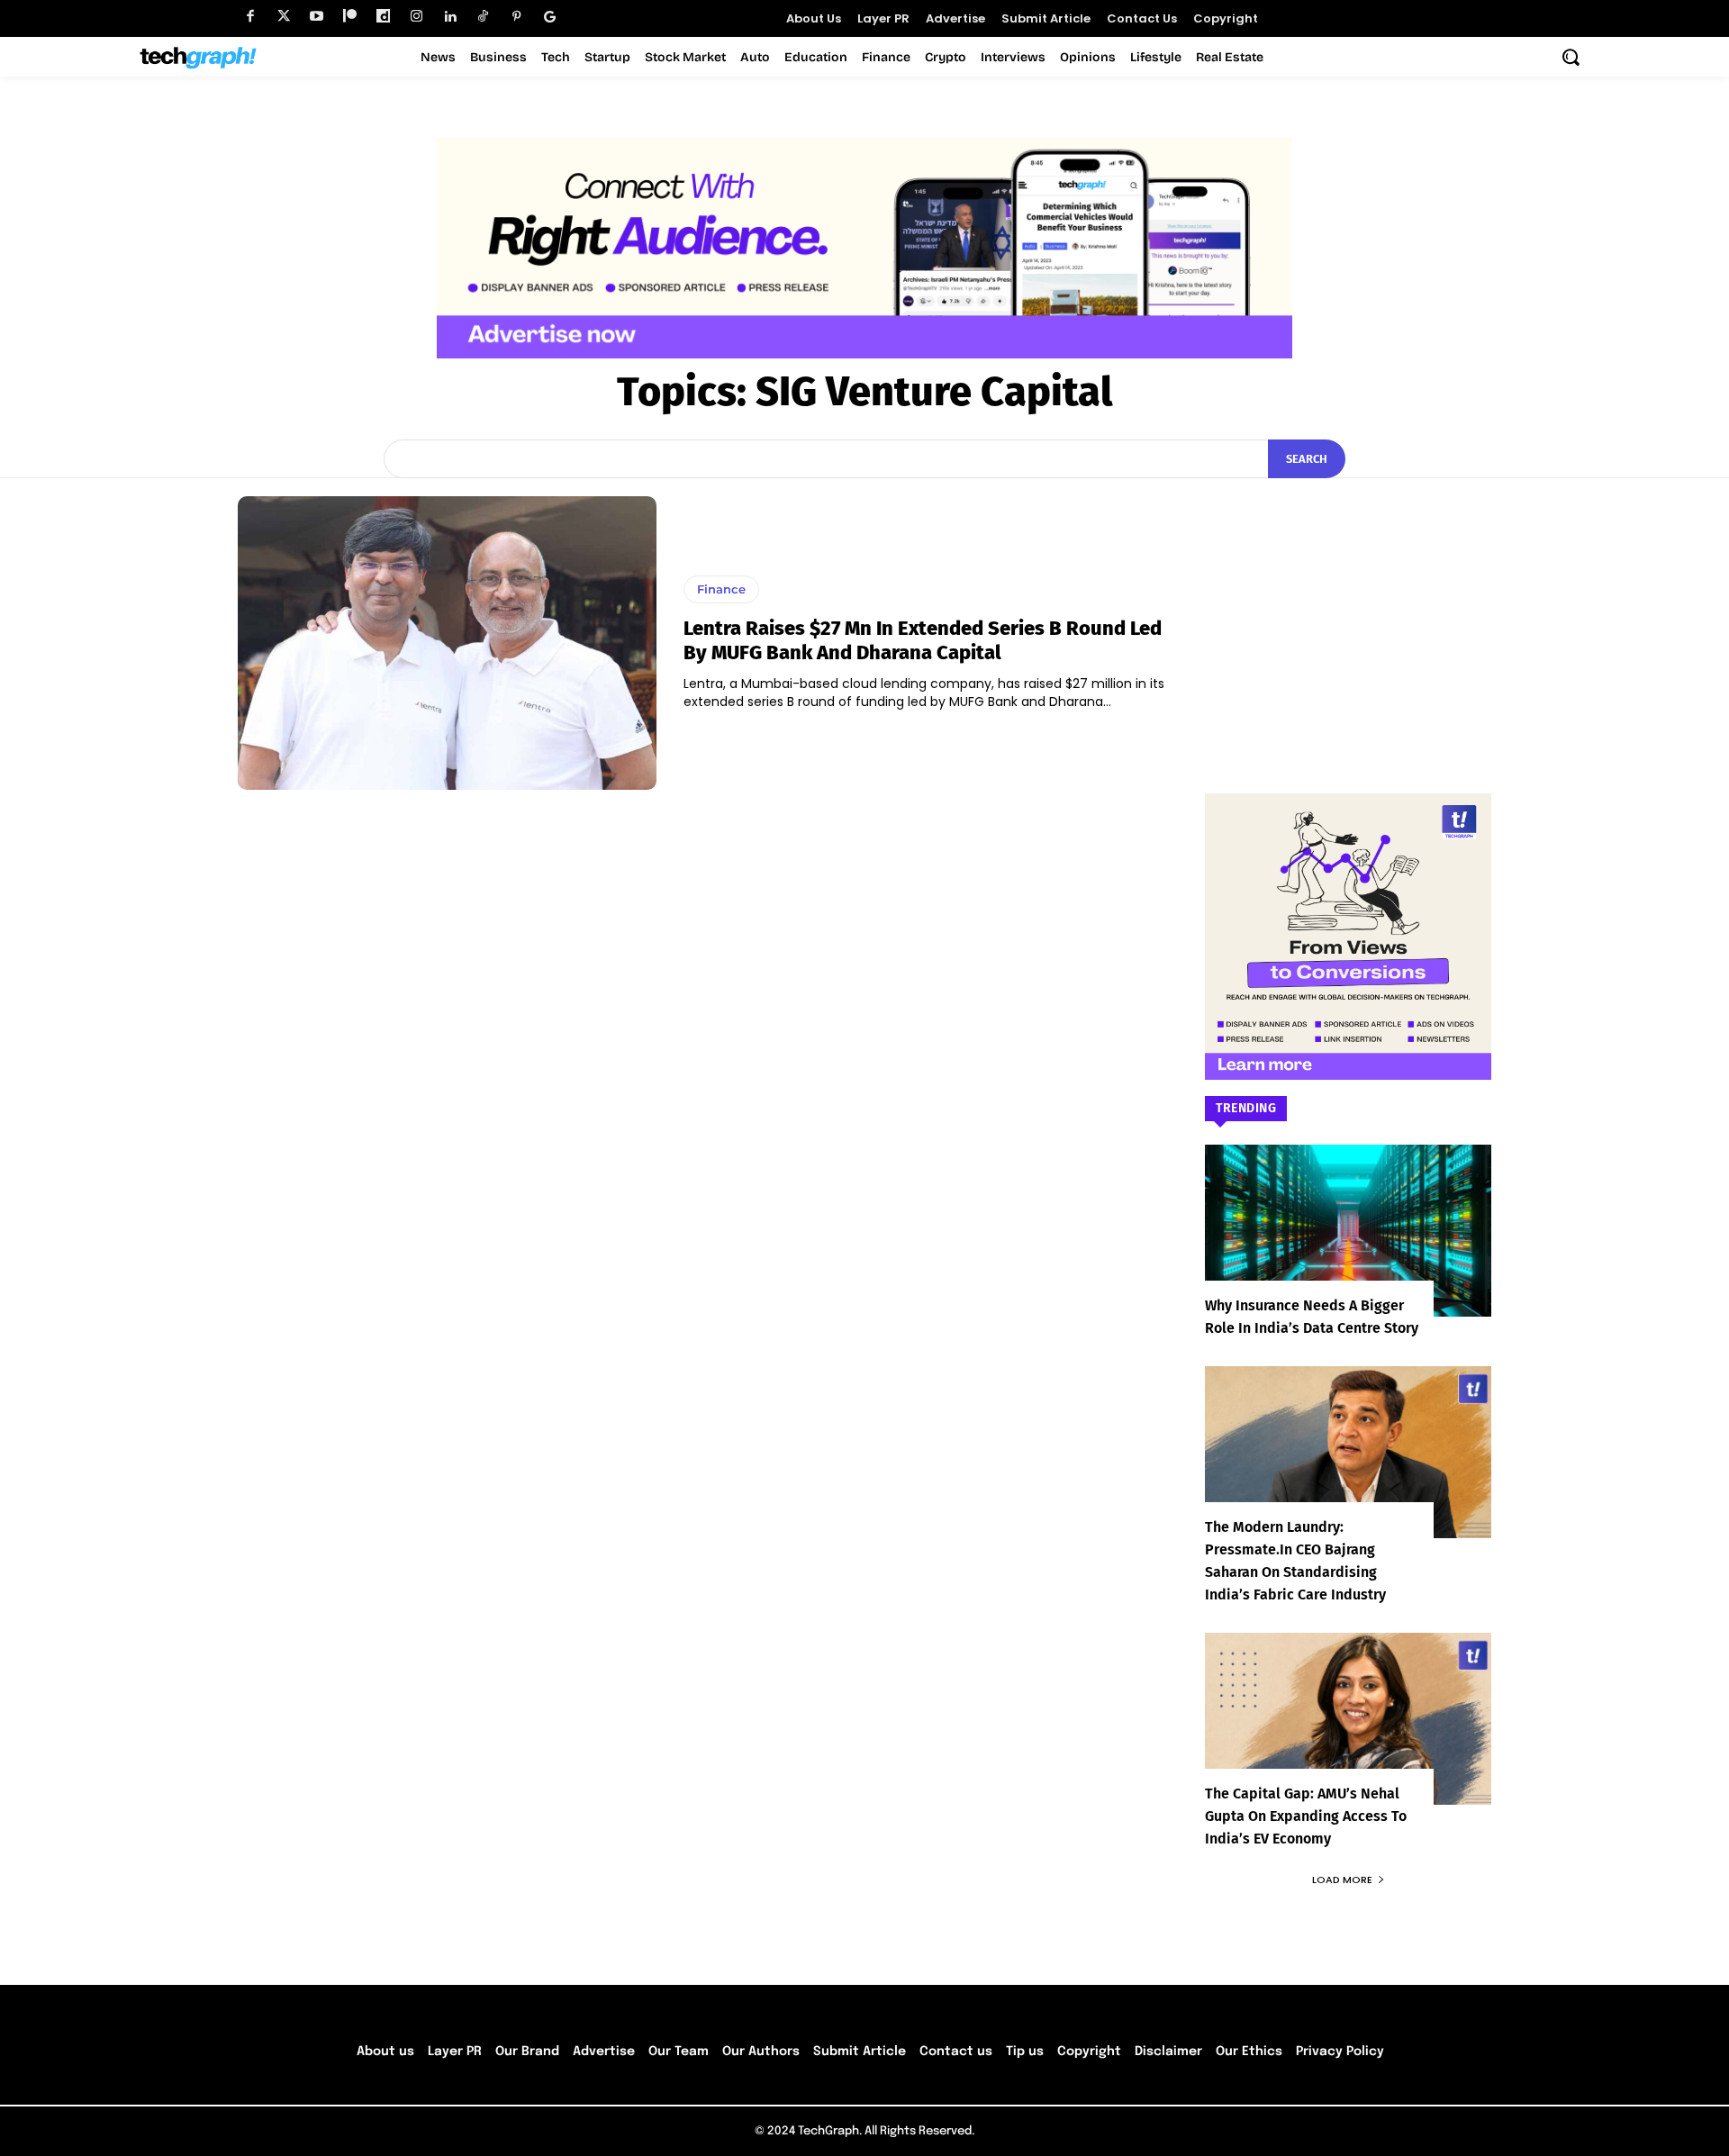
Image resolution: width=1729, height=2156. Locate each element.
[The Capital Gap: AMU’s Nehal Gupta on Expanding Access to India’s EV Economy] (1348, 1719)
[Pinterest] (516, 17)
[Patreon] (350, 17)
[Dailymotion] (383, 17)
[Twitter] (283, 17)
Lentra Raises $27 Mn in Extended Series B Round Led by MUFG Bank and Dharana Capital (923, 640)
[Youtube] (317, 17)
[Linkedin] (450, 17)
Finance (721, 589)
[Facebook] (250, 17)
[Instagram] (416, 17)
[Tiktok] (483, 17)
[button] (1571, 57)
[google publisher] (550, 17)
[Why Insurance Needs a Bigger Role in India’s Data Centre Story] (1348, 1231)
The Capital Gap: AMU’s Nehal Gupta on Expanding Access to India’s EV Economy (1306, 1816)
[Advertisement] (1348, 609)
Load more (1342, 1880)
